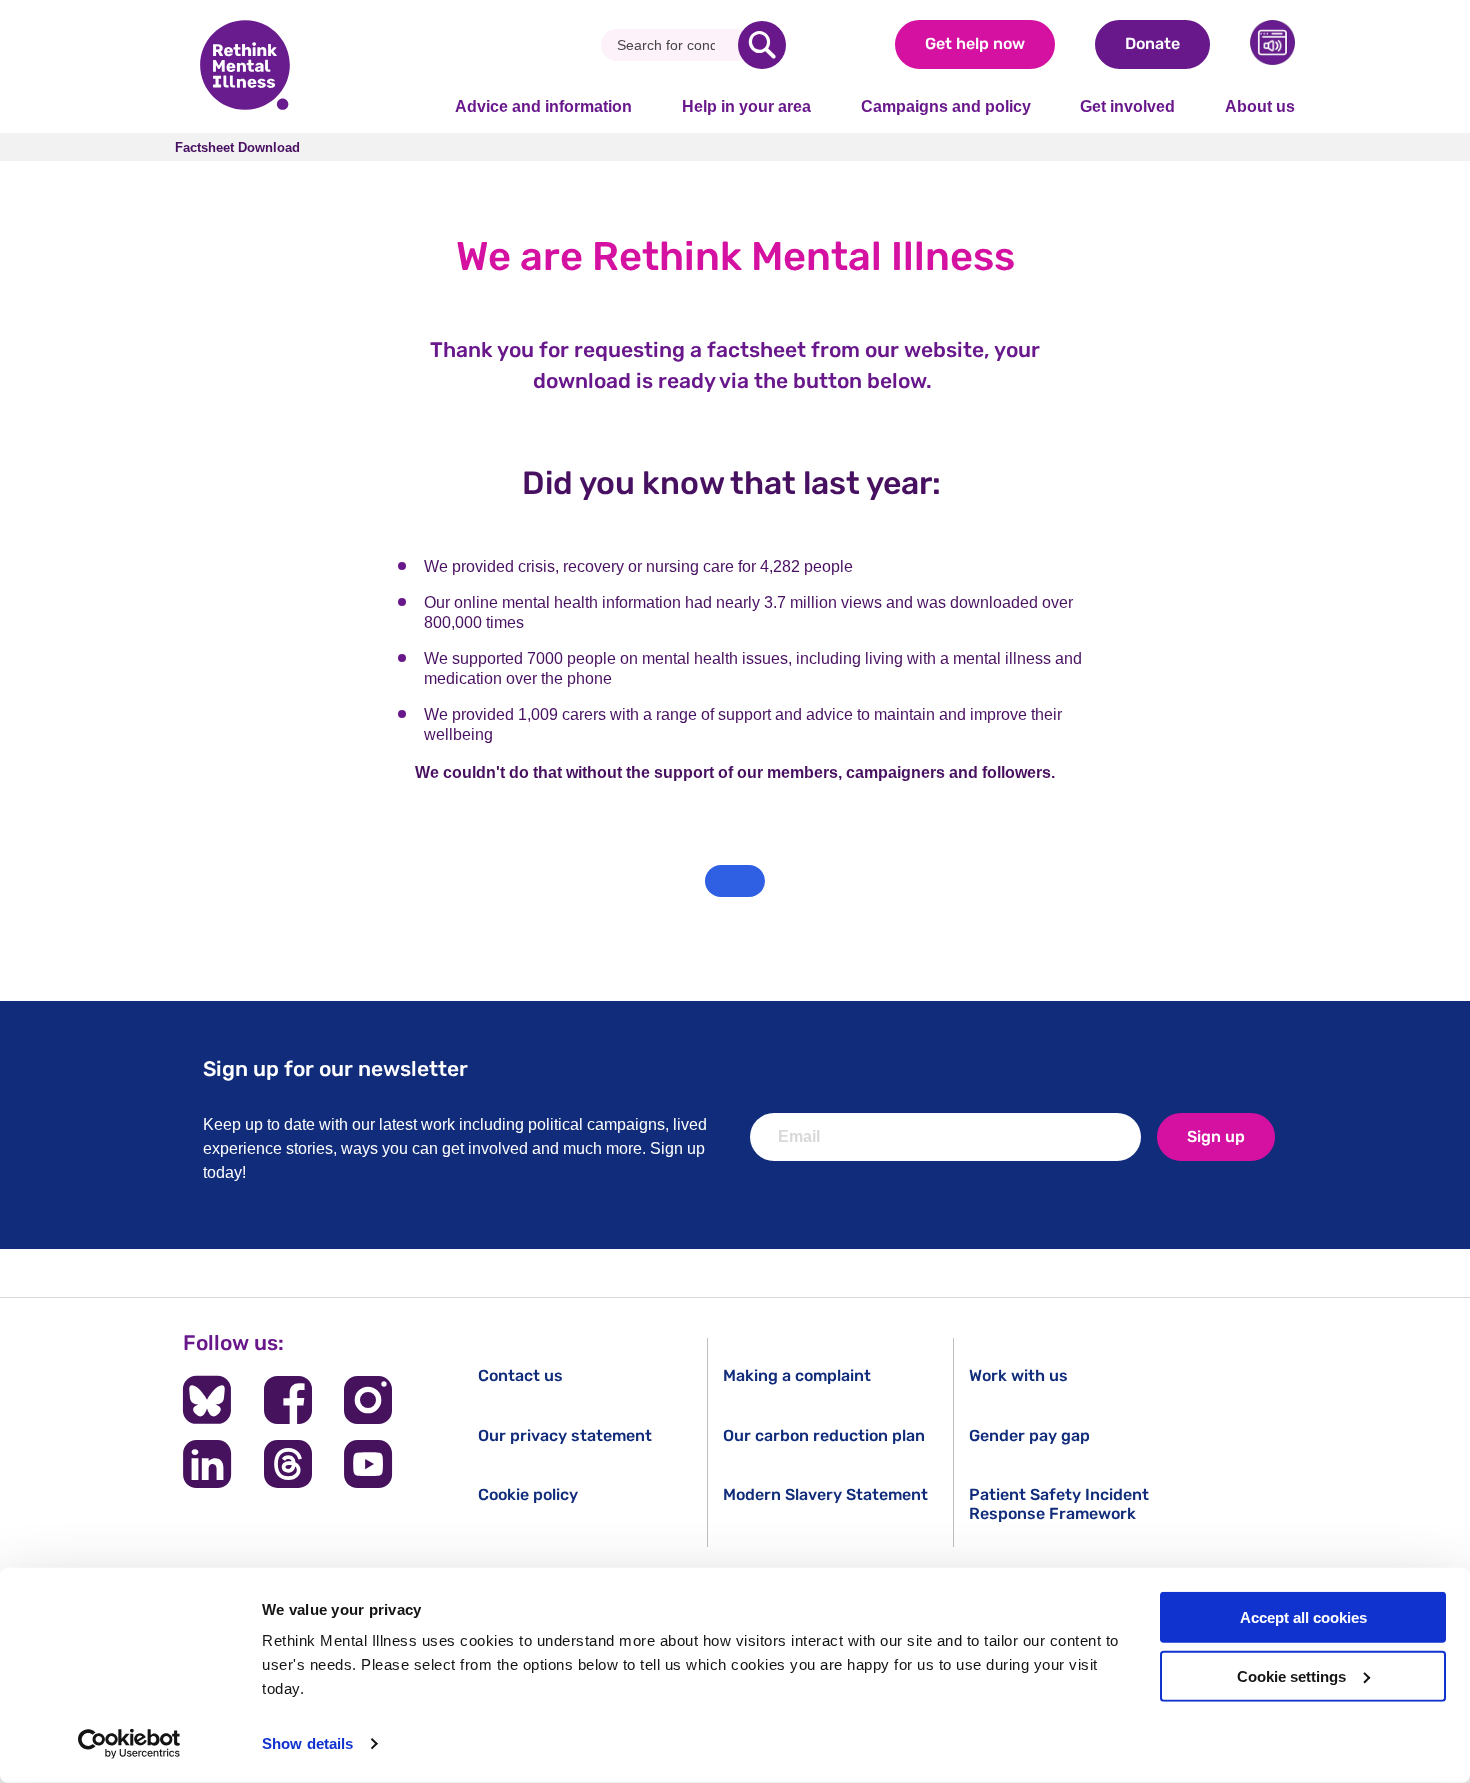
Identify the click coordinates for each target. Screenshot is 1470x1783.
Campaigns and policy (946, 106)
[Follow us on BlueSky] (207, 1400)
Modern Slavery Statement (825, 1494)
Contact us (520, 1375)
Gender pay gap (1029, 1435)
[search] (762, 45)
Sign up (1216, 1136)
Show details (307, 1743)
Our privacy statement (565, 1435)
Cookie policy (528, 1494)
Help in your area (746, 106)
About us (1260, 106)
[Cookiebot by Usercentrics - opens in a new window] (129, 1744)
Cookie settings (1291, 1676)
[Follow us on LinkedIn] (207, 1464)
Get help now (975, 43)
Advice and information (543, 106)
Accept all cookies (1303, 1617)
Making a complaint (797, 1375)
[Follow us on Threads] (288, 1464)
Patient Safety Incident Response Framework (1059, 1504)
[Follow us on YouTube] (368, 1464)
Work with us (1018, 1375)
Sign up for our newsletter (335, 1068)
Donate (1152, 43)
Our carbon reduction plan (824, 1435)
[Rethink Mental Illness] (245, 67)
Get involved (1127, 106)
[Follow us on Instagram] (368, 1400)
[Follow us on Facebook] (288, 1400)
